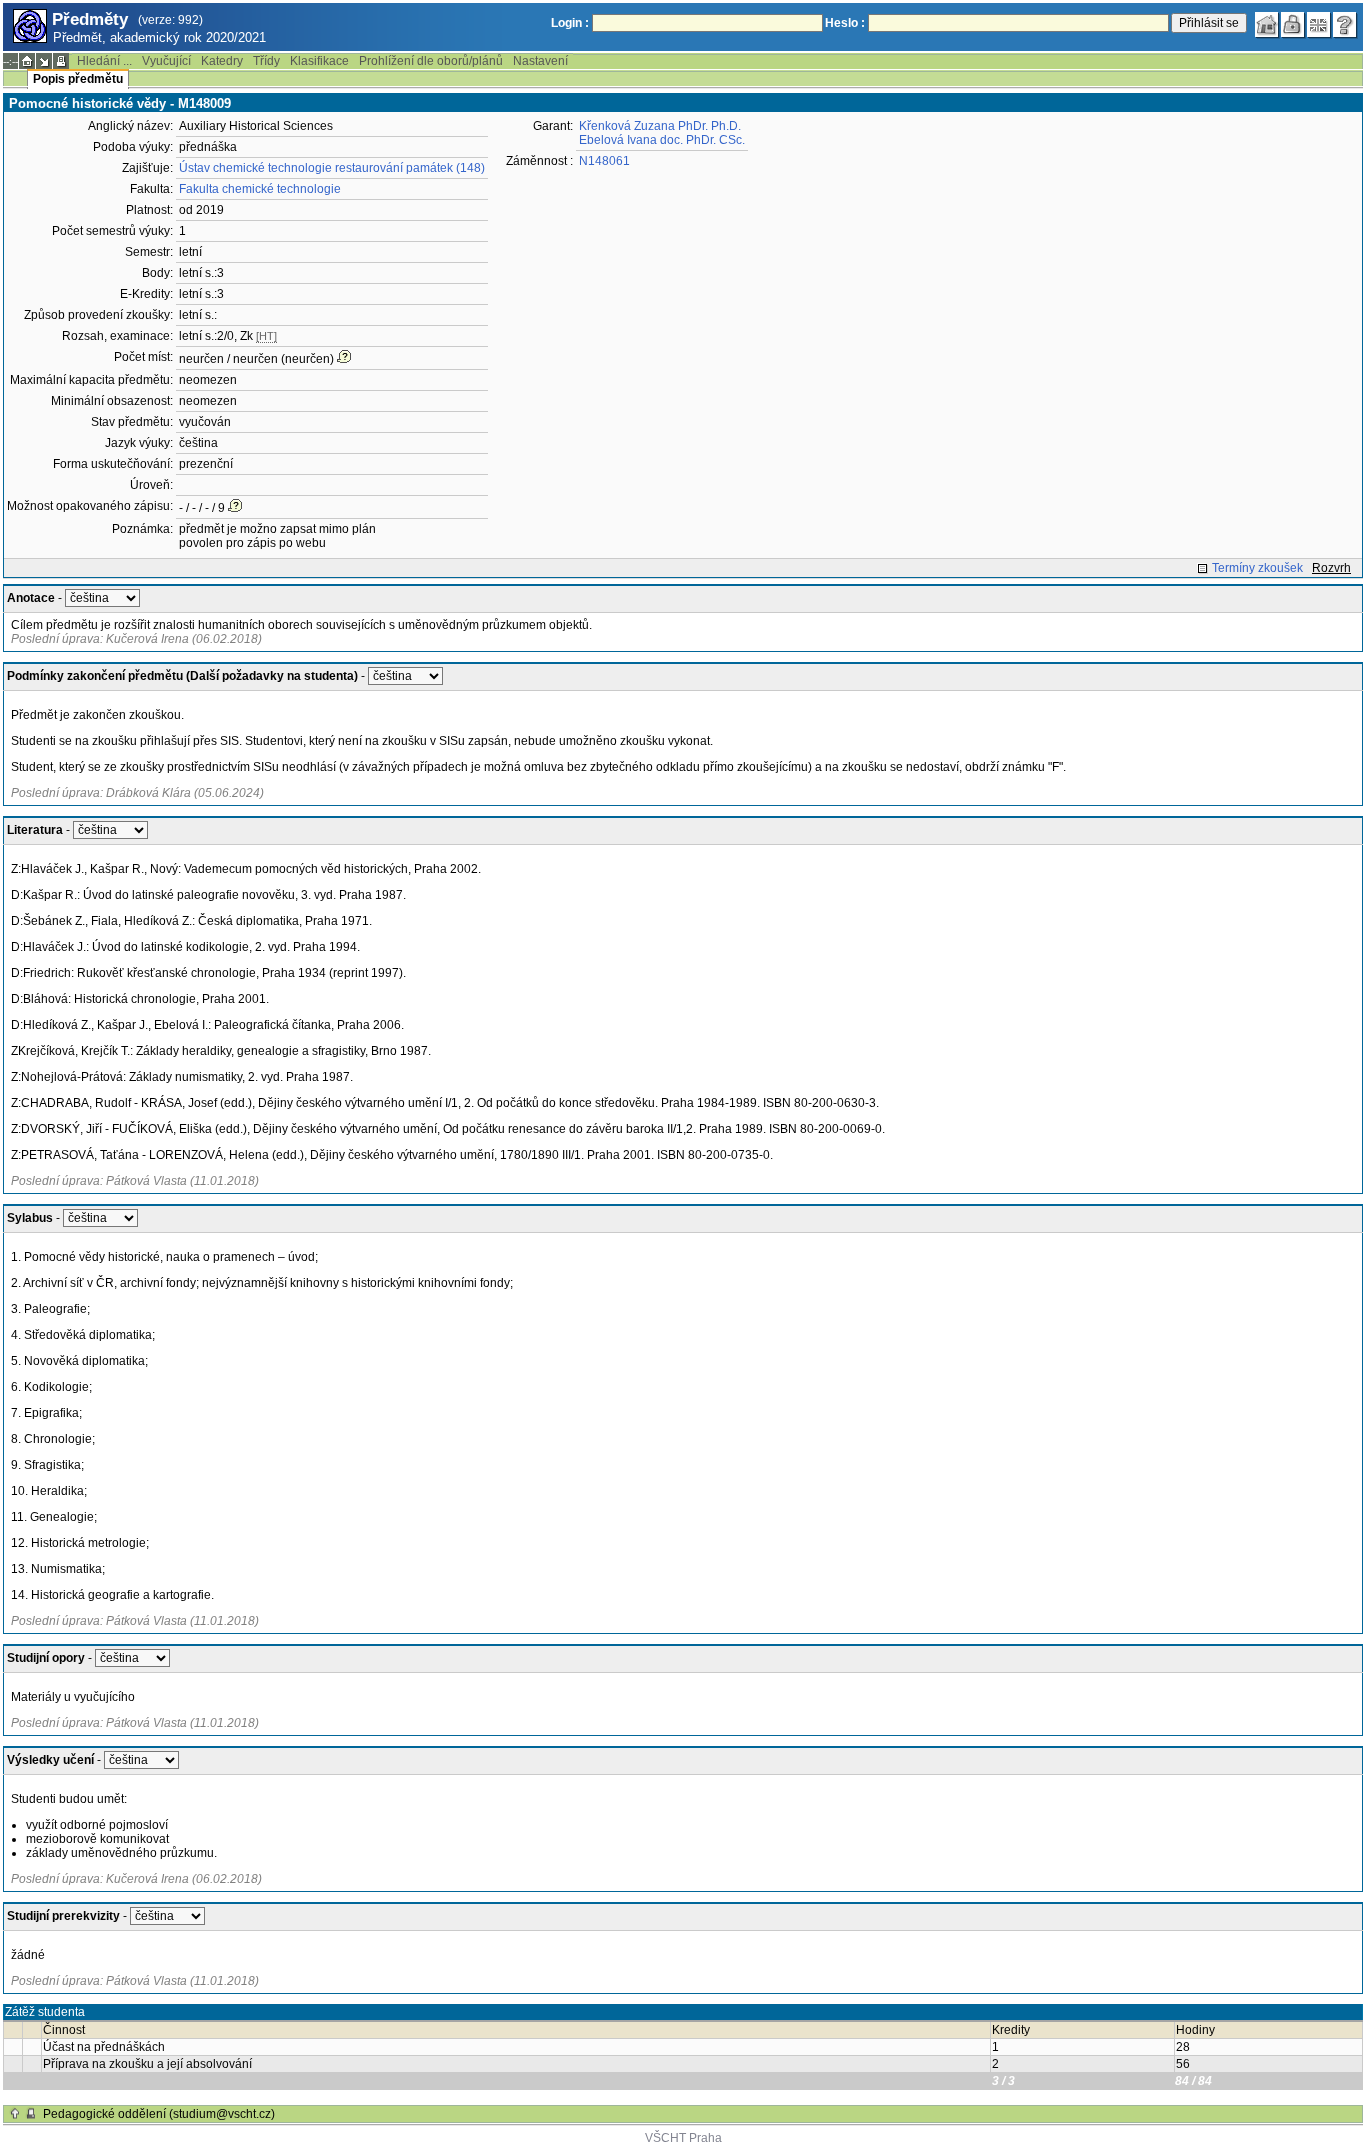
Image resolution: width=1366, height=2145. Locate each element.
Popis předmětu (78, 79)
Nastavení (540, 61)
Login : (570, 23)
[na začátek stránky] (15, 2114)
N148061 (604, 161)
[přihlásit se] (1293, 25)
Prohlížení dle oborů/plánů (431, 61)
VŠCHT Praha (683, 2138)
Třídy (266, 61)
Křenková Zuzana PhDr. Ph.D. (660, 126)
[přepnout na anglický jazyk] (1319, 25)
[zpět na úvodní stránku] (1267, 25)
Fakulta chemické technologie (260, 189)
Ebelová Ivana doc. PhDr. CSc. (662, 140)
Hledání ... (104, 61)
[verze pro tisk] (61, 61)
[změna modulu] (44, 61)
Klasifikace (319, 61)
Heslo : (845, 23)
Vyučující (166, 61)
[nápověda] (1345, 25)
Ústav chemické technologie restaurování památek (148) (332, 168)
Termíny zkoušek (1257, 568)
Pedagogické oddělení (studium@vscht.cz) (159, 2114)
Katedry (222, 61)
